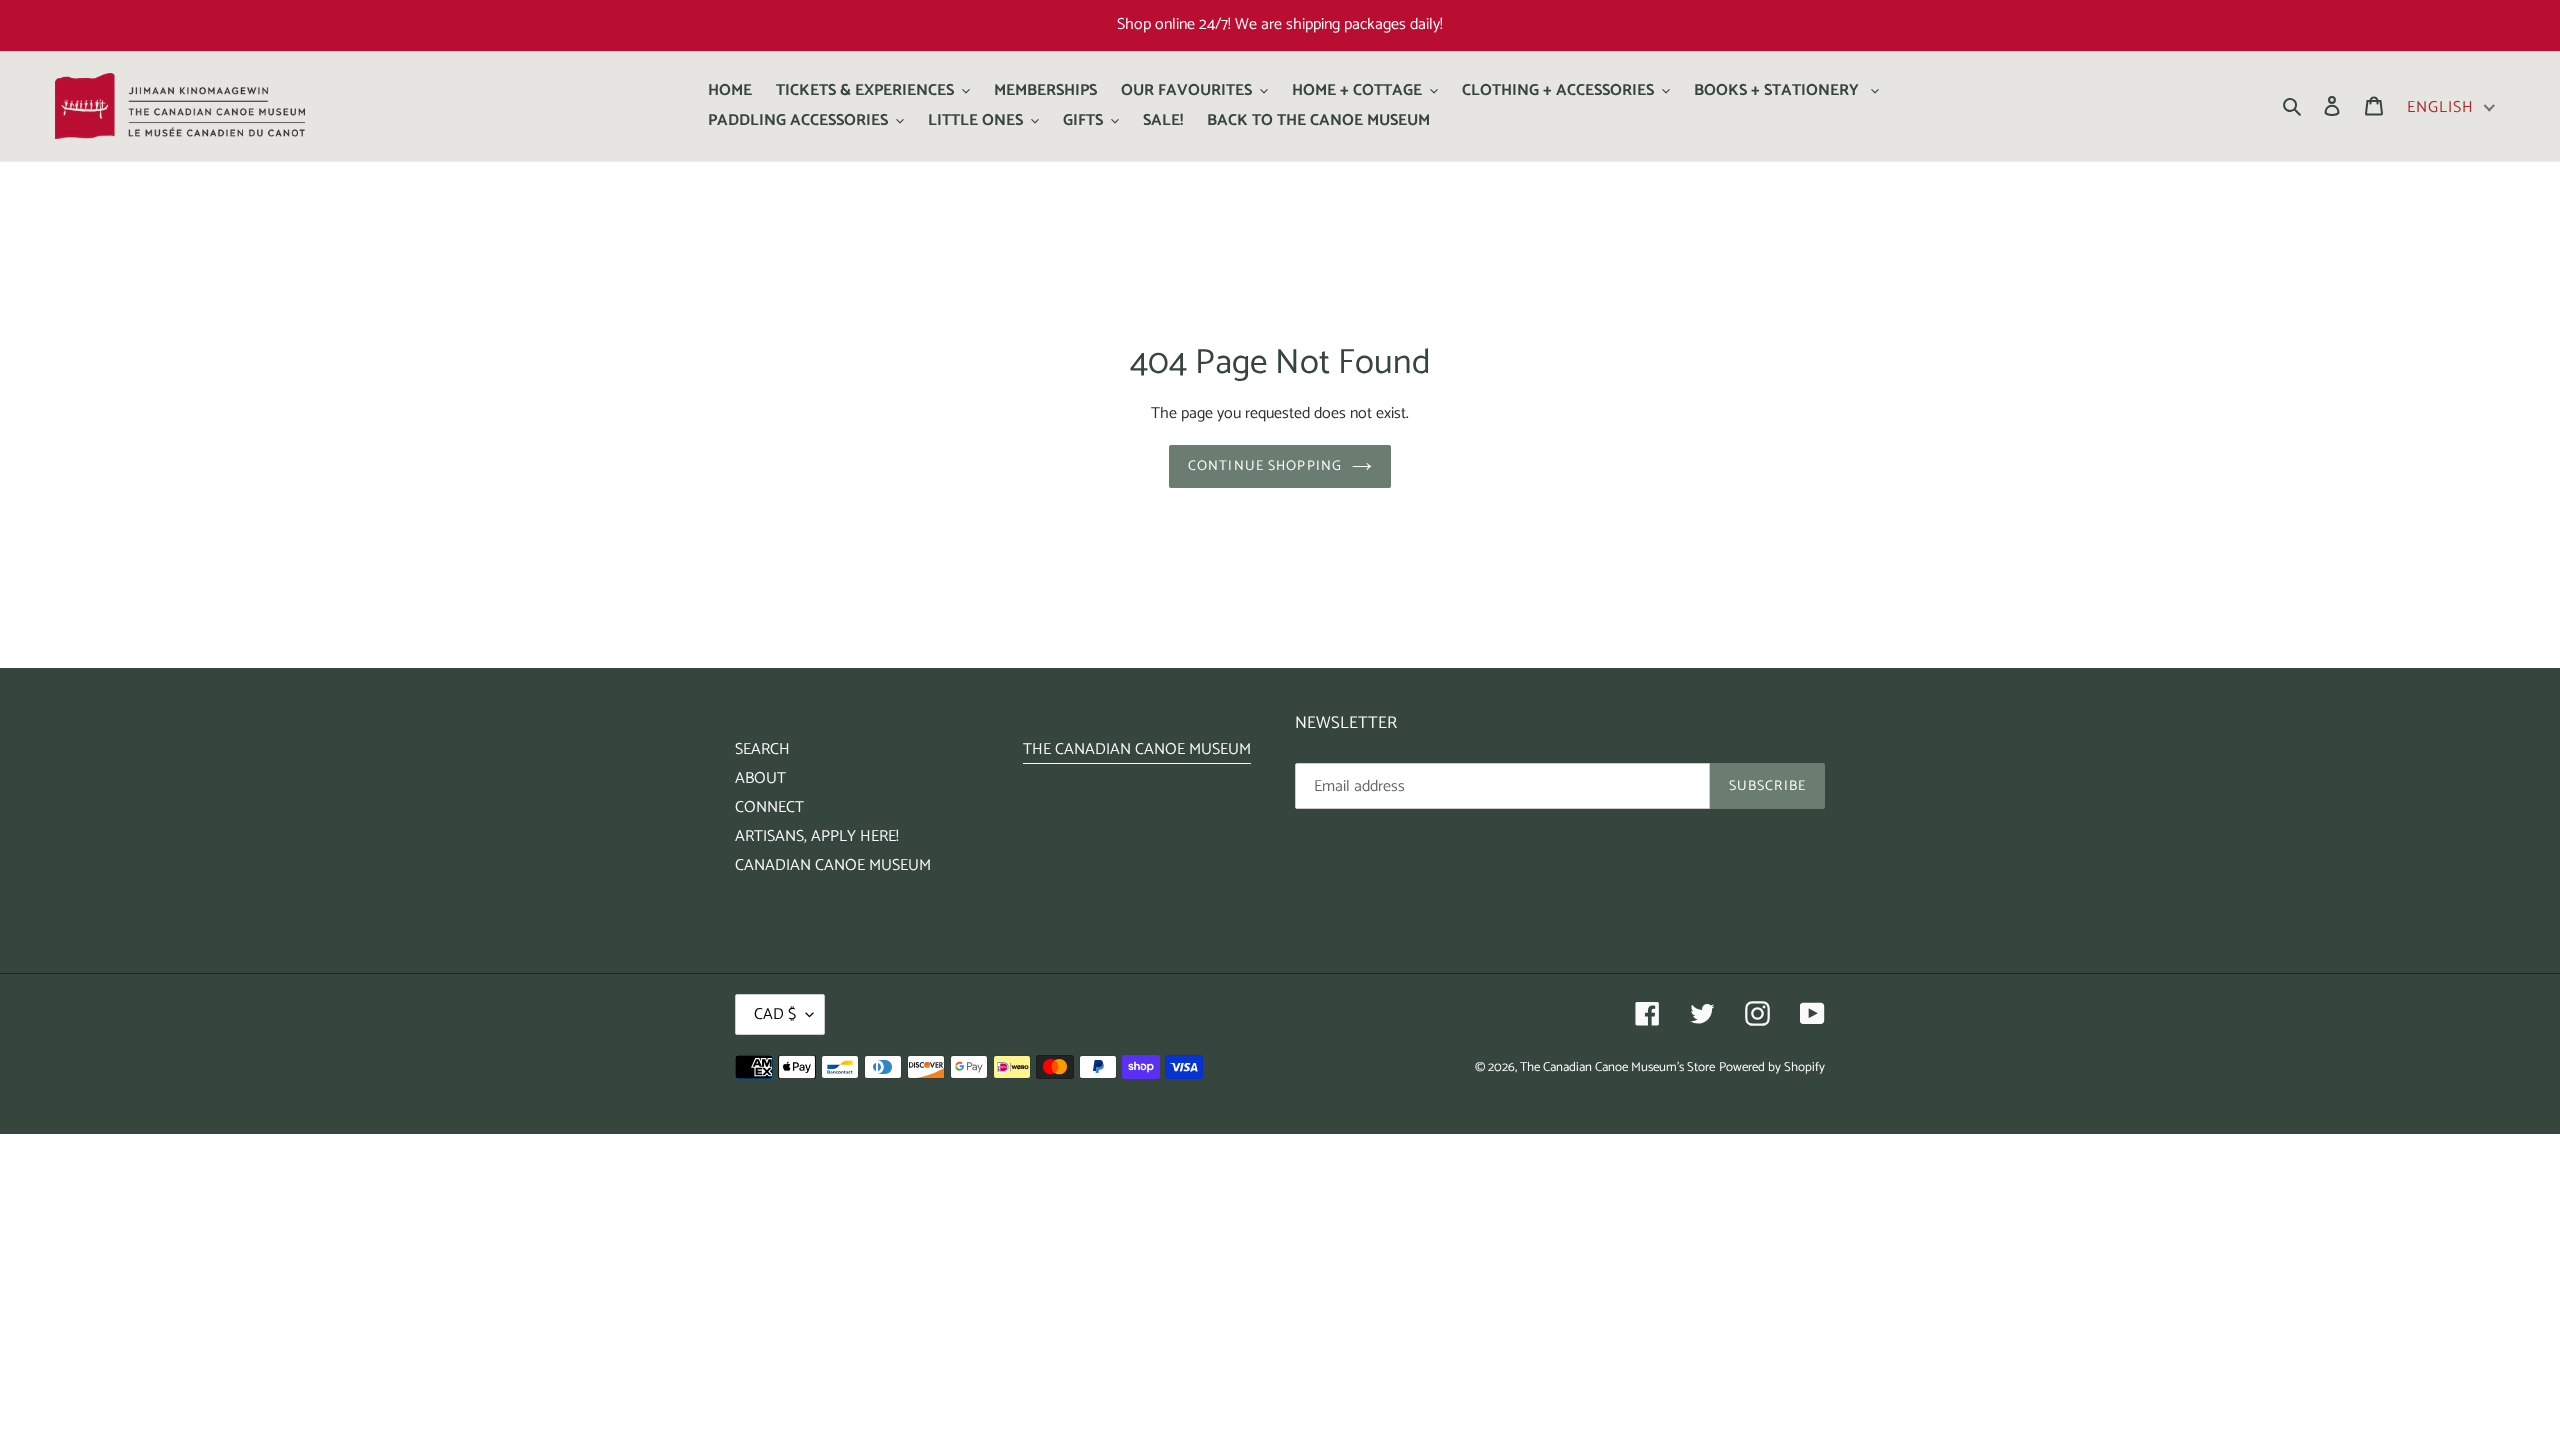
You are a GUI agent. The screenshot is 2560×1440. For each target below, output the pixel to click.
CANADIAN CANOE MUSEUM (833, 865)
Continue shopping (1265, 466)
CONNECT (769, 807)
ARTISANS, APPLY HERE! (817, 836)
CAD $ (775, 1014)
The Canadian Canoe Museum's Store (1617, 1067)
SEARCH (762, 749)
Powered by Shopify (1772, 1067)
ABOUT (760, 778)
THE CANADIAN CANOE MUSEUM (1137, 749)
